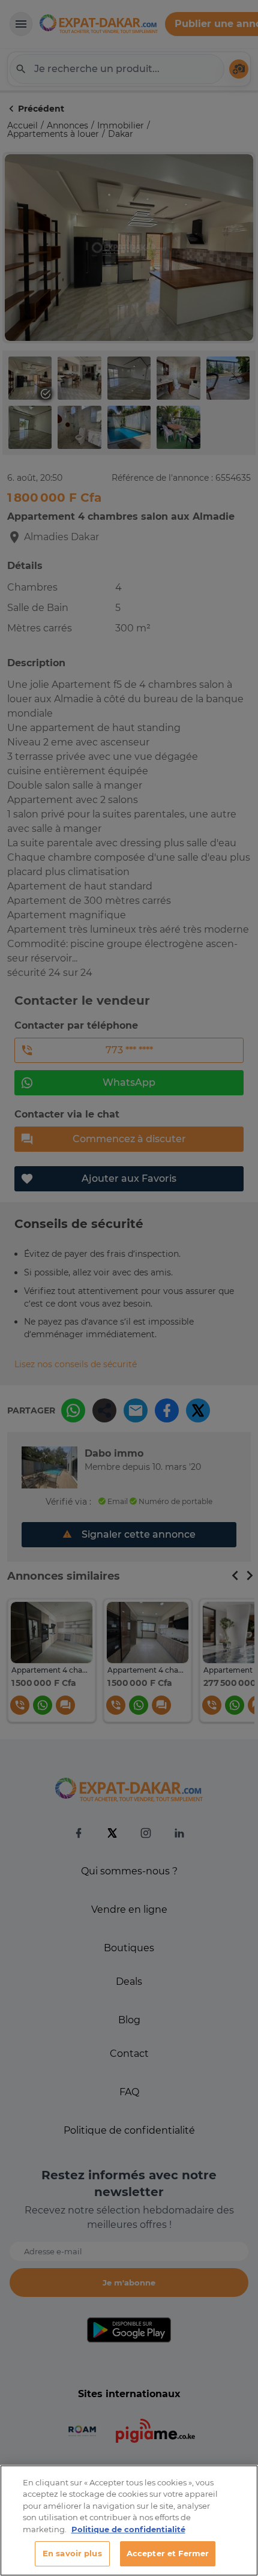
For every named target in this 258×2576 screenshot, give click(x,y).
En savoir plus (72, 2553)
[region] (129, 2520)
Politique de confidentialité (128, 2529)
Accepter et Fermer (168, 2553)
